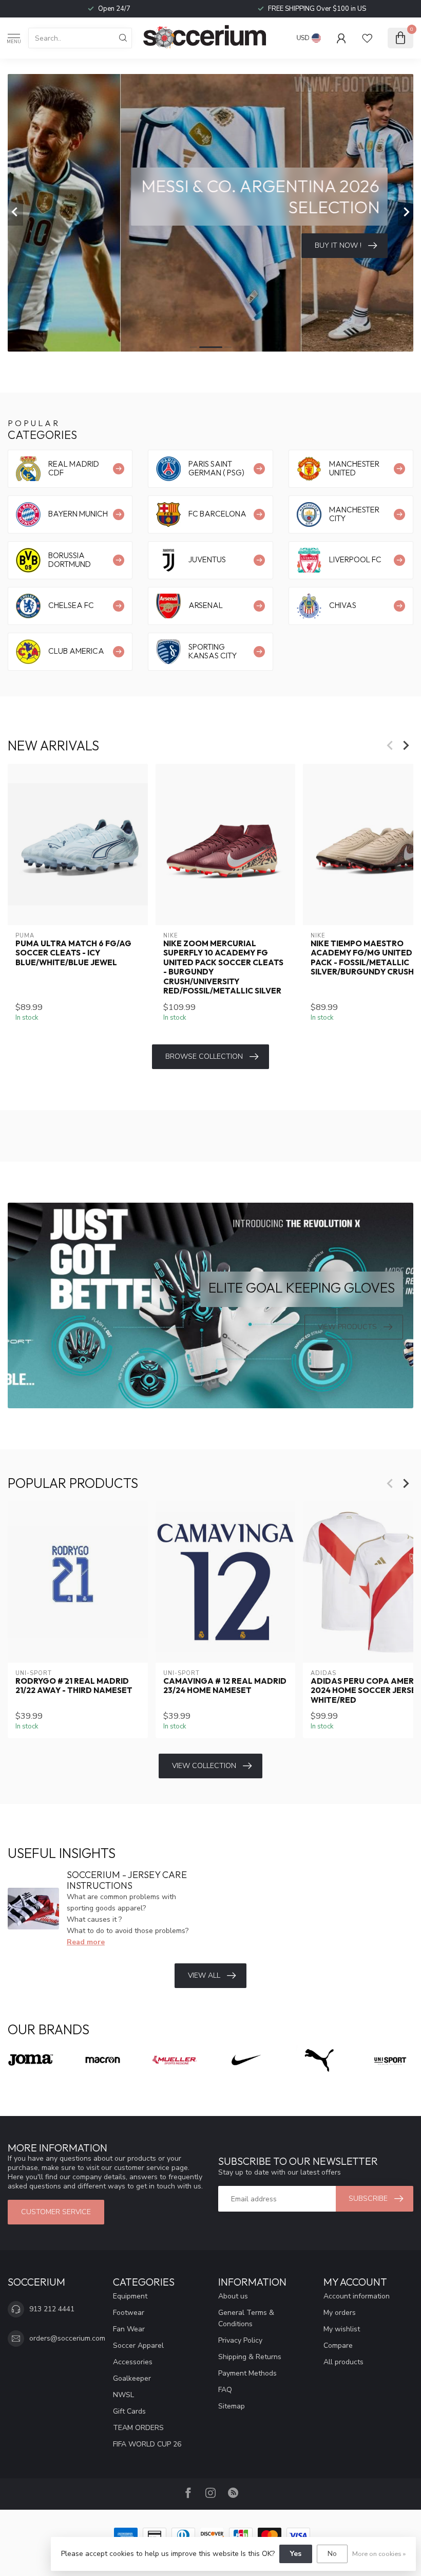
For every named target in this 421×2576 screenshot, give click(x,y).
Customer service (56, 2212)
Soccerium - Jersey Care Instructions (127, 1880)
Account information (357, 2296)
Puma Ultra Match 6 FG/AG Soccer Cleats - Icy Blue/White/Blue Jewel (73, 953)
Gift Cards (129, 2411)
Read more (86, 1942)
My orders (340, 2313)
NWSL (123, 2395)
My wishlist (342, 2329)
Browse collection (204, 1056)
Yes (296, 2554)
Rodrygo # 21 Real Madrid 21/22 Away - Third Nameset (74, 1686)
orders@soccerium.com (67, 2338)
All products (343, 2362)
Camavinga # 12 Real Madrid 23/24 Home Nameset (225, 1686)
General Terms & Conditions (246, 2318)
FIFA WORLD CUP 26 (147, 2444)
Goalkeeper (132, 2378)
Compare (338, 2345)
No (332, 2554)
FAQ (225, 2390)
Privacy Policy (240, 2340)
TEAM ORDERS (138, 2428)
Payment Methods (247, 2373)
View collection (204, 1766)
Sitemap (232, 2406)
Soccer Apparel (138, 2345)
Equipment (130, 2296)
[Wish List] (367, 38)
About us (233, 2296)
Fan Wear (129, 2329)
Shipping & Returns (250, 2357)
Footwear (129, 2313)
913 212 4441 (52, 2309)
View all (204, 1975)
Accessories (133, 2362)
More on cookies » (379, 2554)
